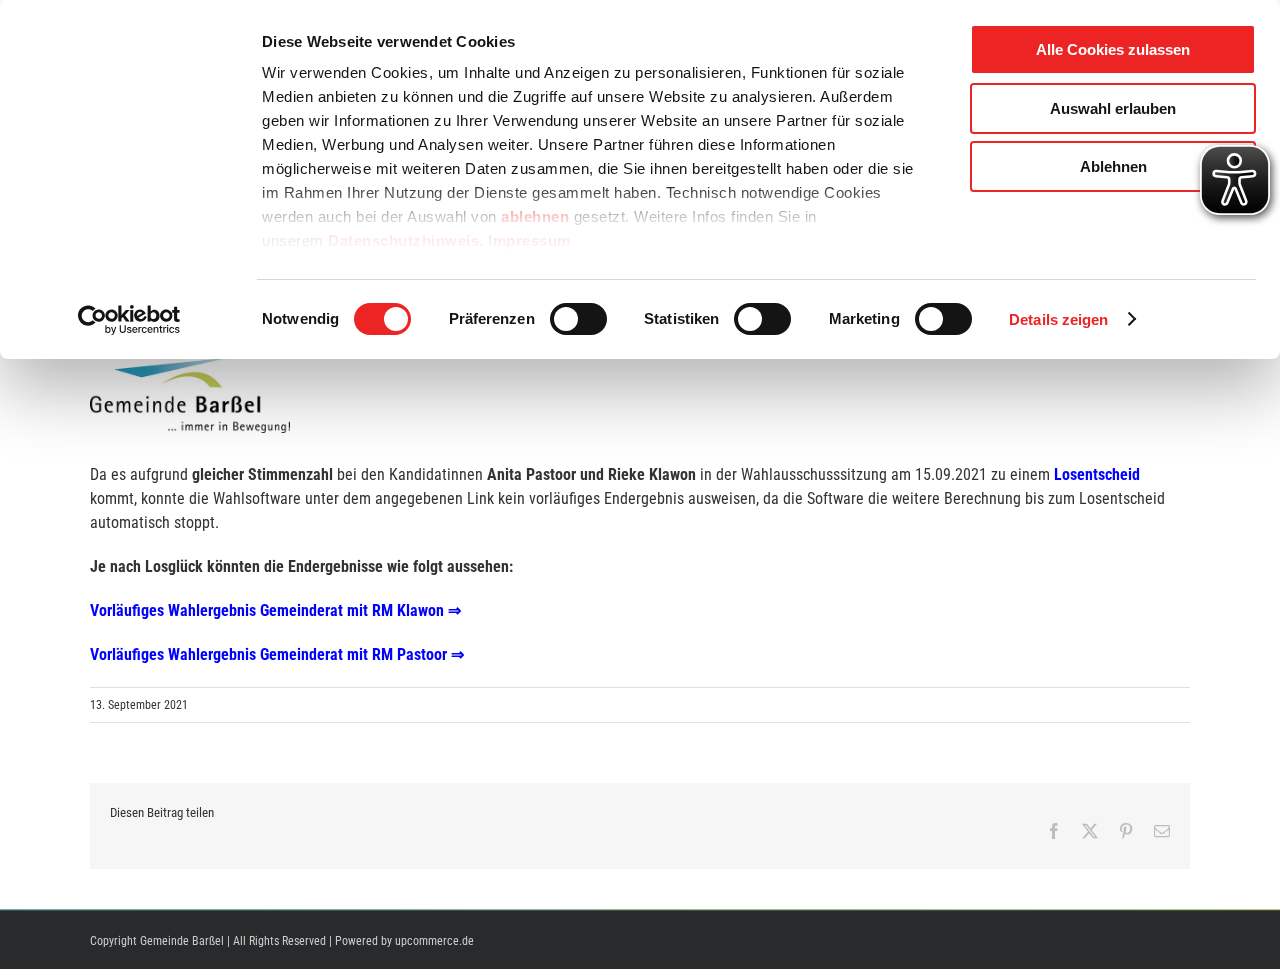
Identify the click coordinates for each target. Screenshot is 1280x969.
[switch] (578, 319)
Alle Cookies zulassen (1113, 49)
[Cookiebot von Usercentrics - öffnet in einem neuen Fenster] (129, 320)
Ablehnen (1113, 166)
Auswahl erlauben (1113, 108)
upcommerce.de (434, 941)
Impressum (529, 240)
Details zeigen (1058, 319)
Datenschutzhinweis (403, 240)
